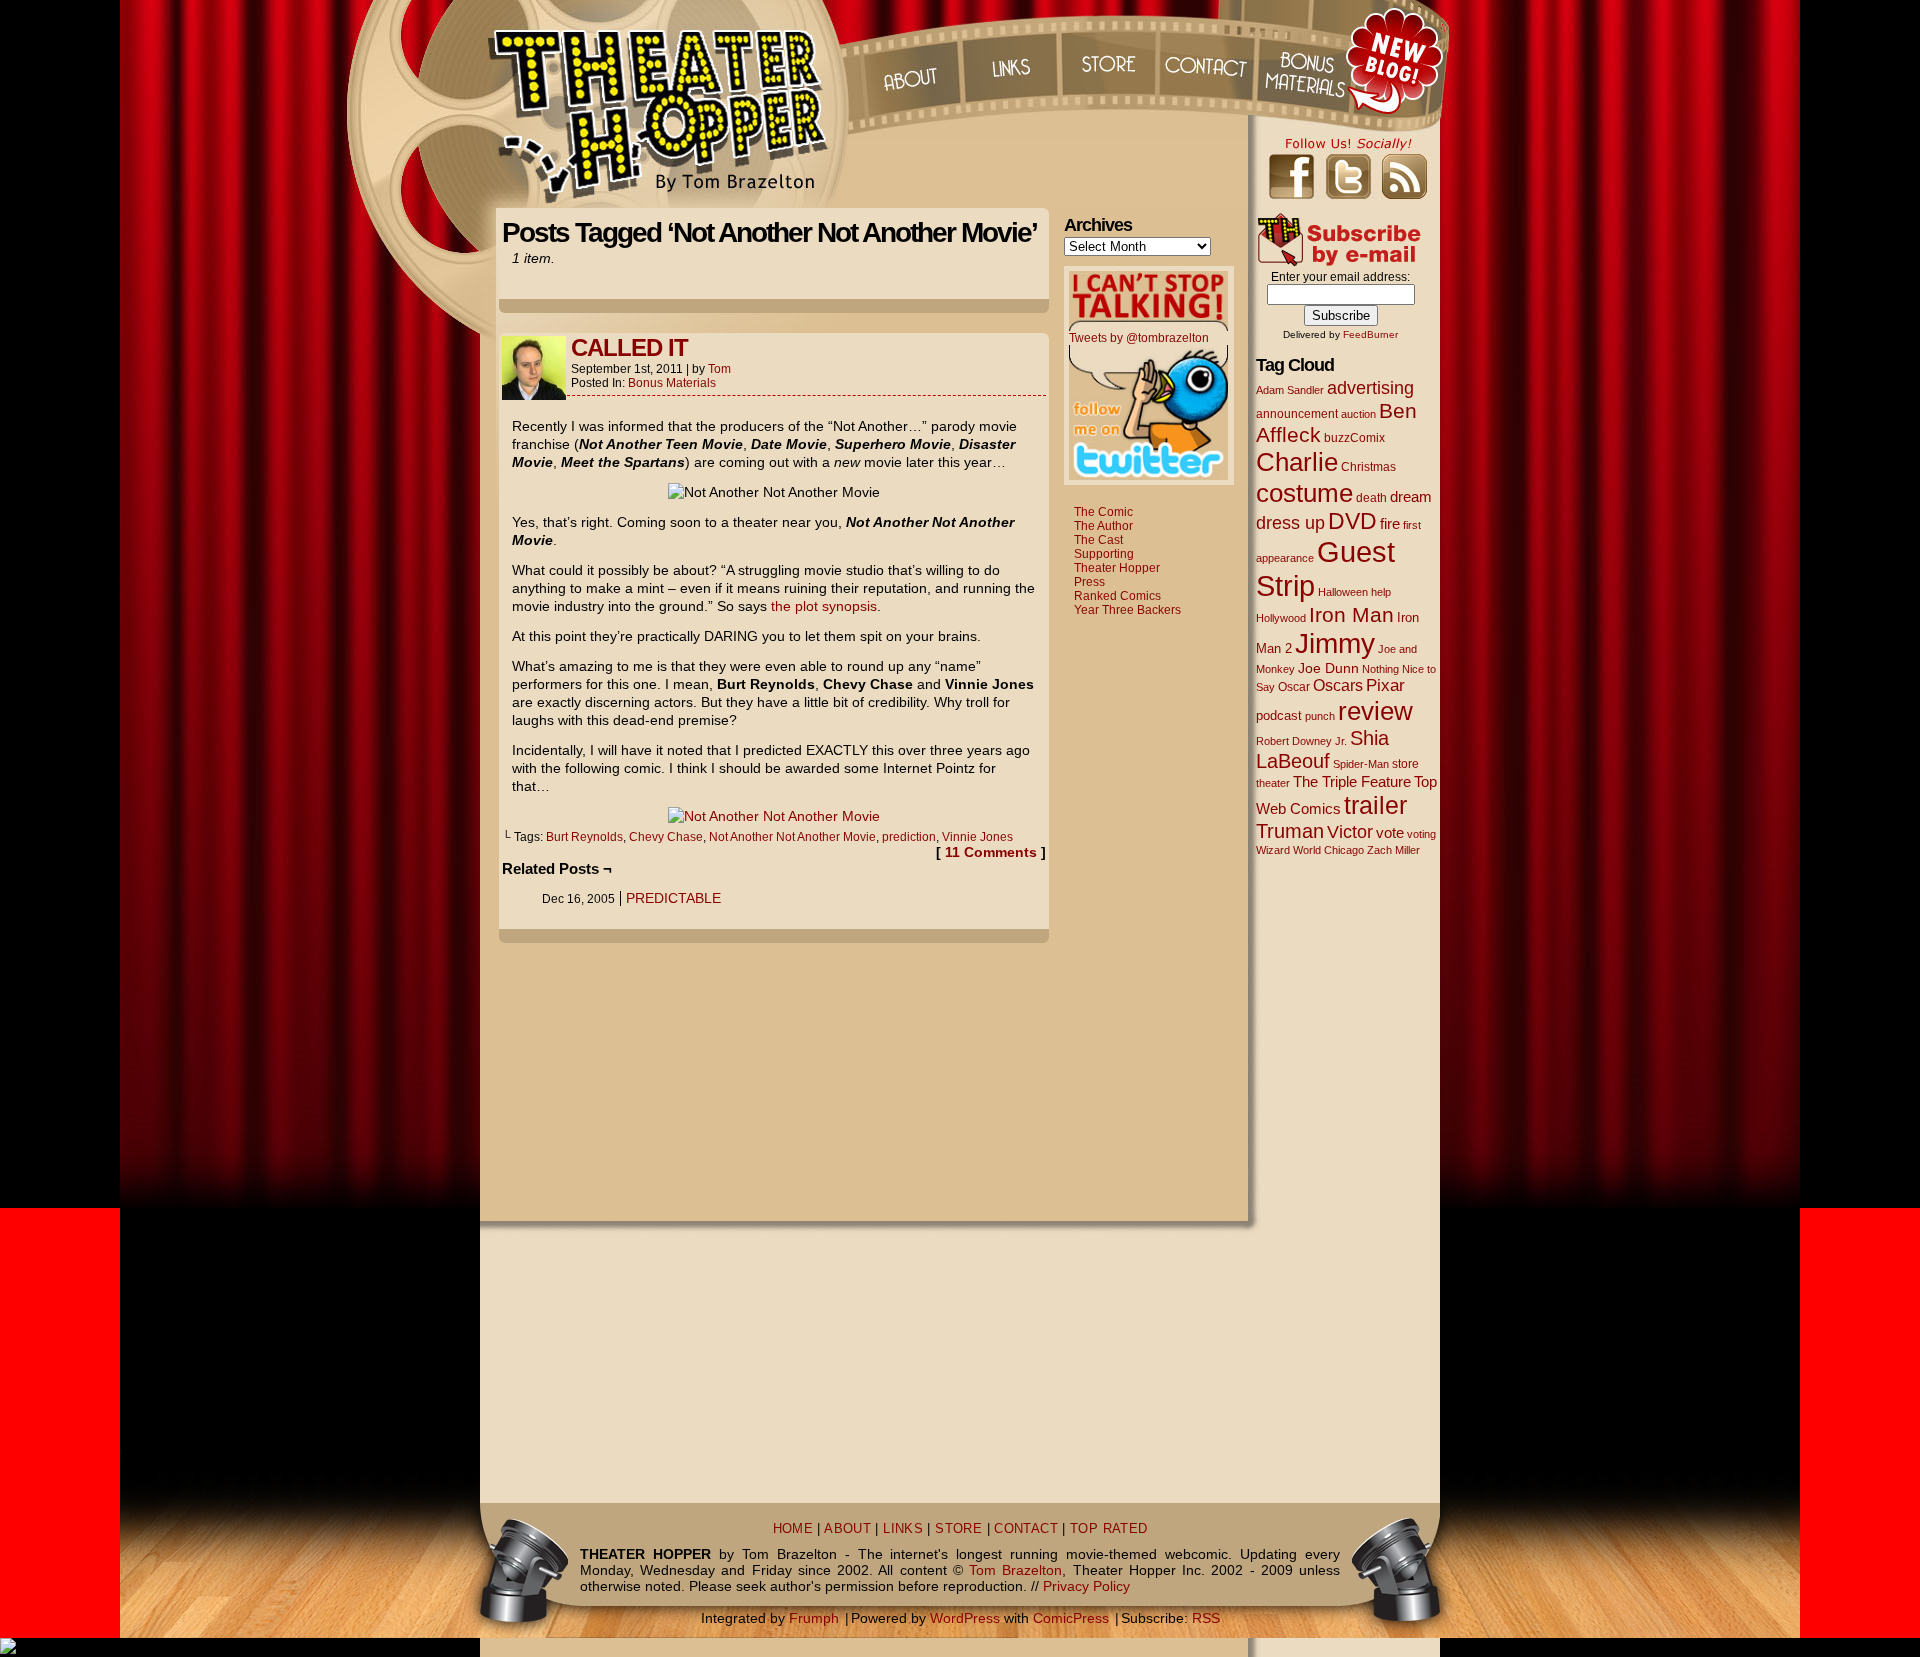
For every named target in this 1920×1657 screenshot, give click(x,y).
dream (1411, 497)
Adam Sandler (1290, 390)
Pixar (1385, 685)
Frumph (814, 1618)
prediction (909, 837)
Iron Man (1351, 614)
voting (1421, 834)
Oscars (1338, 685)
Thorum (1309, 60)
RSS (1206, 1618)
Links (1009, 60)
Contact (1209, 60)
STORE (958, 1529)
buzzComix (1354, 438)
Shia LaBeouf (1322, 749)
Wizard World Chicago (1310, 850)
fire (1390, 523)
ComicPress (1071, 1618)
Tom (719, 369)
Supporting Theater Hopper (1117, 561)
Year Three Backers (1127, 610)
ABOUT (847, 1529)
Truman (1290, 831)
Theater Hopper (669, 104)
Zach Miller (1393, 850)
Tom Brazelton (1015, 1570)
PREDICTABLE (673, 898)
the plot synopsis (824, 606)
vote (1390, 833)
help (1381, 592)
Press (1089, 582)
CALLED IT (629, 347)
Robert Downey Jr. (1301, 741)
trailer (1375, 805)
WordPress (965, 1618)
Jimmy (1335, 643)
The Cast (1098, 540)
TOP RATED (1108, 1529)
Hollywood (1281, 618)
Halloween (1343, 592)
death (1371, 498)
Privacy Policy (1086, 1586)
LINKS (903, 1529)
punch (1320, 716)
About (909, 60)
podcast (1279, 715)
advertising (1370, 387)
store (1405, 764)
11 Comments (991, 852)
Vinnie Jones (977, 837)
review (1375, 711)
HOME (793, 1529)
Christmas (1368, 466)
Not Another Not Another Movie (792, 837)
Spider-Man (1361, 764)
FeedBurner (1370, 334)
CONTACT (1026, 1529)
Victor (1350, 831)
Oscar (1294, 687)
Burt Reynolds (584, 837)
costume (1304, 493)
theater (1273, 783)
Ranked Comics (1117, 596)
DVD (1352, 521)
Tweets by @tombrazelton (1139, 338)
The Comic (1103, 512)
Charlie (1297, 462)
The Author (1103, 526)
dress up (1290, 523)
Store (1109, 60)
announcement (1297, 413)
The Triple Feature (1352, 781)
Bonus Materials (672, 383)
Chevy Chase (666, 837)
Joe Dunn (1328, 668)
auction (1358, 414)
